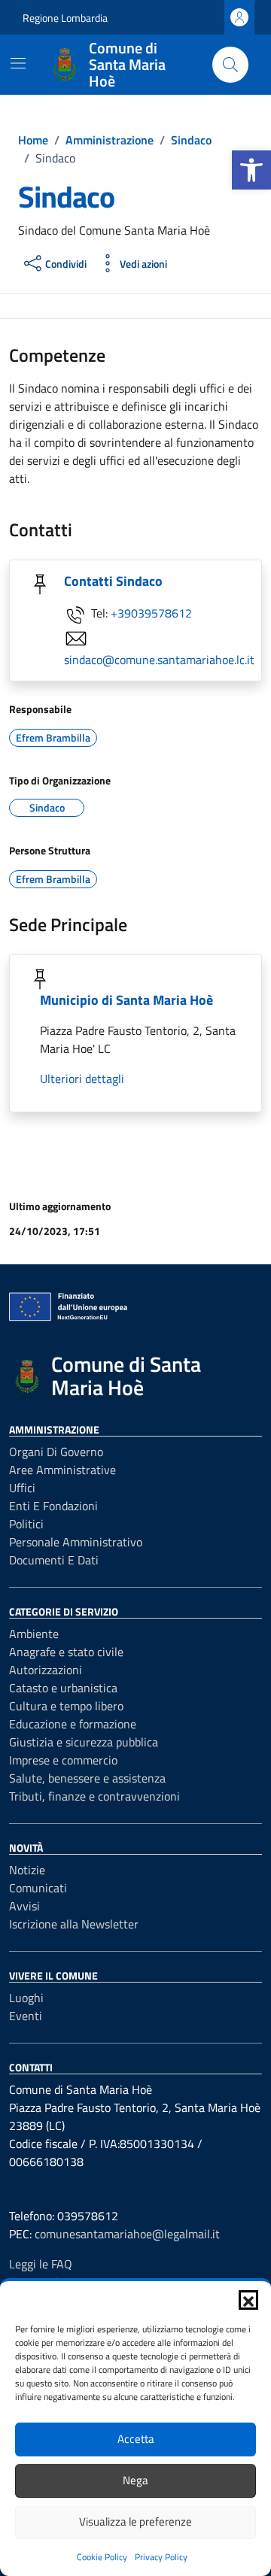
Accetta (136, 2439)
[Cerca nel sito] (230, 65)
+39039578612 (151, 613)
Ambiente (34, 1634)
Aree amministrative (62, 1470)
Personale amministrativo (76, 1542)
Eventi (26, 2016)
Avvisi (24, 1906)
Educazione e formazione (73, 1724)
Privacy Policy (161, 2557)
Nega (135, 2480)
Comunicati (38, 1888)
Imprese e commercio (63, 1760)
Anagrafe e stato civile (66, 1652)
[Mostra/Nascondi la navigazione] (18, 63)
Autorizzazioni (46, 1670)
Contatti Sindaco (113, 581)
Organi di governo (56, 1452)
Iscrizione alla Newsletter (74, 1924)
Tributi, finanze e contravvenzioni (94, 1796)
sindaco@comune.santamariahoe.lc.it (159, 660)
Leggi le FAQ (41, 2264)
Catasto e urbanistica (63, 1688)
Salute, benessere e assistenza (87, 1778)
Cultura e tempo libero (66, 1706)
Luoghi (26, 1998)
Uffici (22, 1488)
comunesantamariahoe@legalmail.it (127, 2234)
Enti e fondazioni (53, 1506)
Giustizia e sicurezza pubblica (84, 1742)
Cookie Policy (102, 2557)
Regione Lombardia (65, 18)
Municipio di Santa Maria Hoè (126, 1000)
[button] (251, 170)
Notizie (27, 1870)
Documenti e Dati (54, 1560)
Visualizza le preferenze (135, 2521)
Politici (26, 1524)
